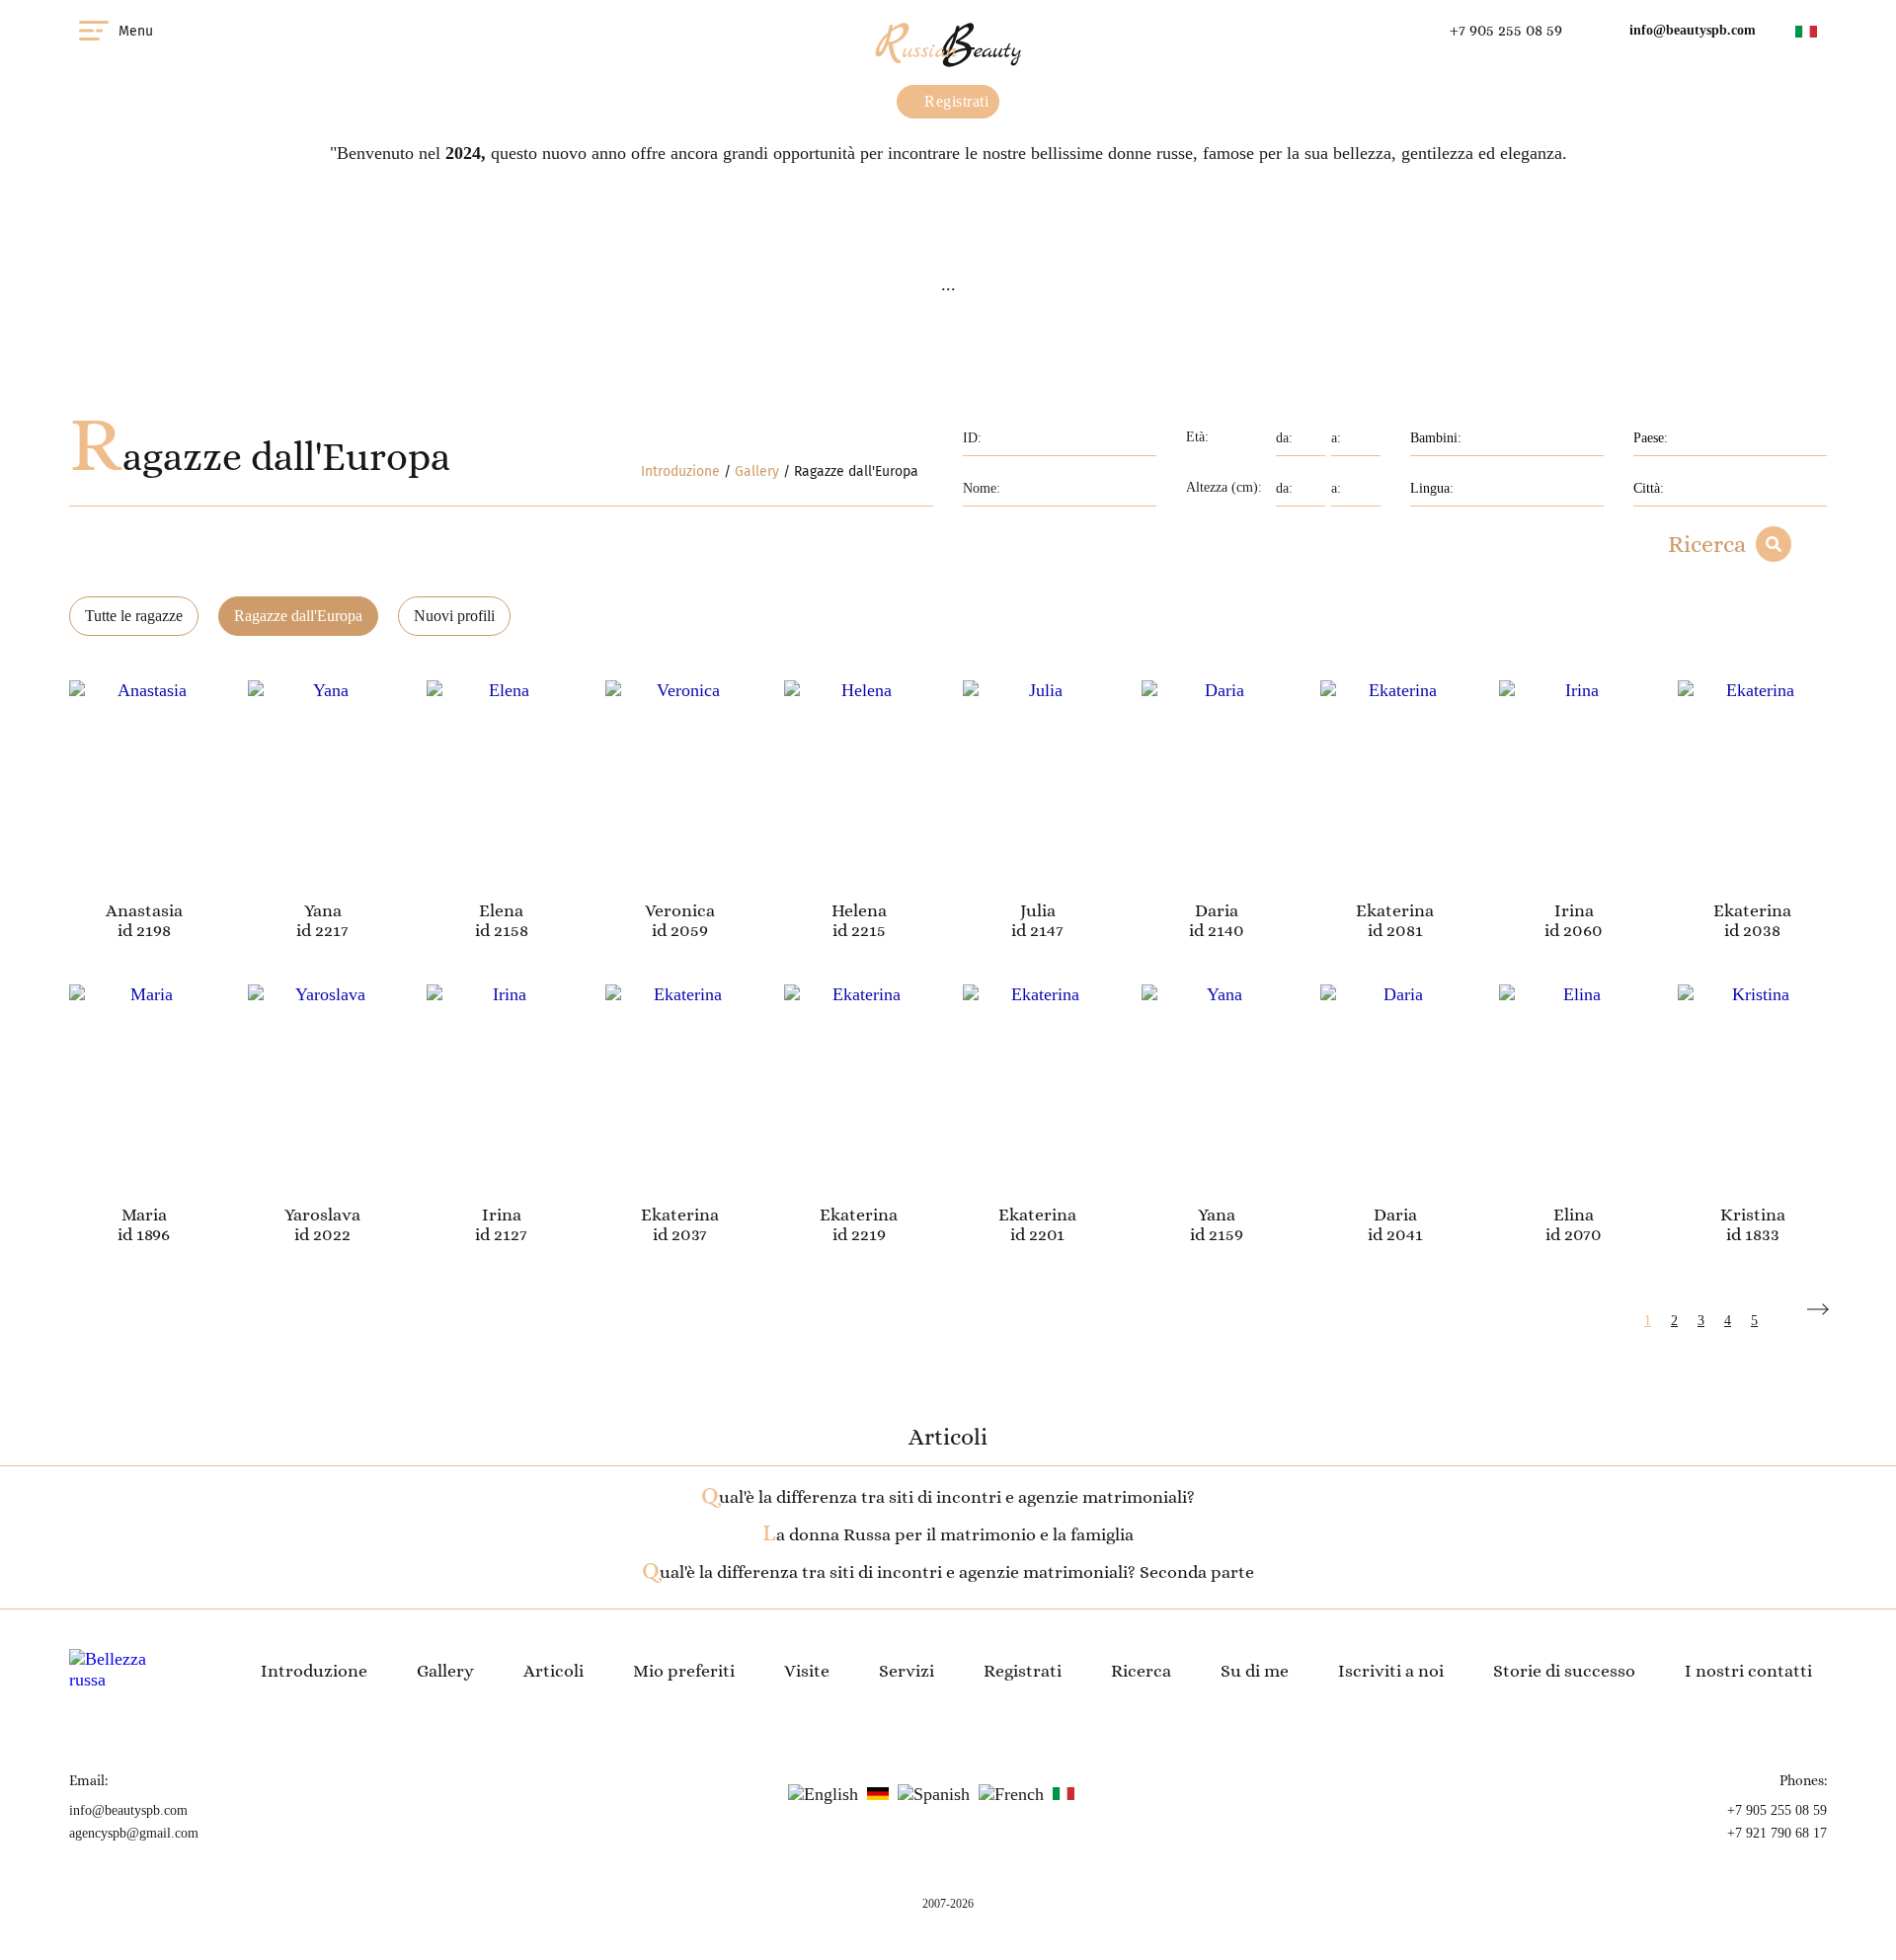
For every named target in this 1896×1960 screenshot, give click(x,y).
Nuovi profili (454, 616)
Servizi (907, 1671)
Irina (1574, 910)
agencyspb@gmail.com (134, 1833)
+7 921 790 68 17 (1777, 1833)
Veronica (680, 910)
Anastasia (144, 910)
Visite (807, 1671)
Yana (323, 910)
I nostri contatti (1748, 1671)
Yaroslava (322, 1215)
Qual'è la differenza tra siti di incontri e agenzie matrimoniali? (948, 1497)
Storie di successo (1564, 1671)
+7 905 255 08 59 (1506, 30)
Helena (859, 910)
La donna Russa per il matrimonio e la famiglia (948, 1534)
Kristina (1753, 1215)
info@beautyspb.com (1693, 30)
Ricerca (1707, 544)
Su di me (1255, 1671)
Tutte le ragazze (134, 616)
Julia (1038, 910)
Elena (501, 910)
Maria (144, 1215)
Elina (1574, 1215)
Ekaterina (1395, 910)
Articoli (553, 1671)
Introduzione (680, 471)
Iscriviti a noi (1391, 1671)
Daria (1217, 910)
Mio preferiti (684, 1671)
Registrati (955, 101)
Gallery (757, 471)
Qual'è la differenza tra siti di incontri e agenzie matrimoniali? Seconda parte (948, 1572)
